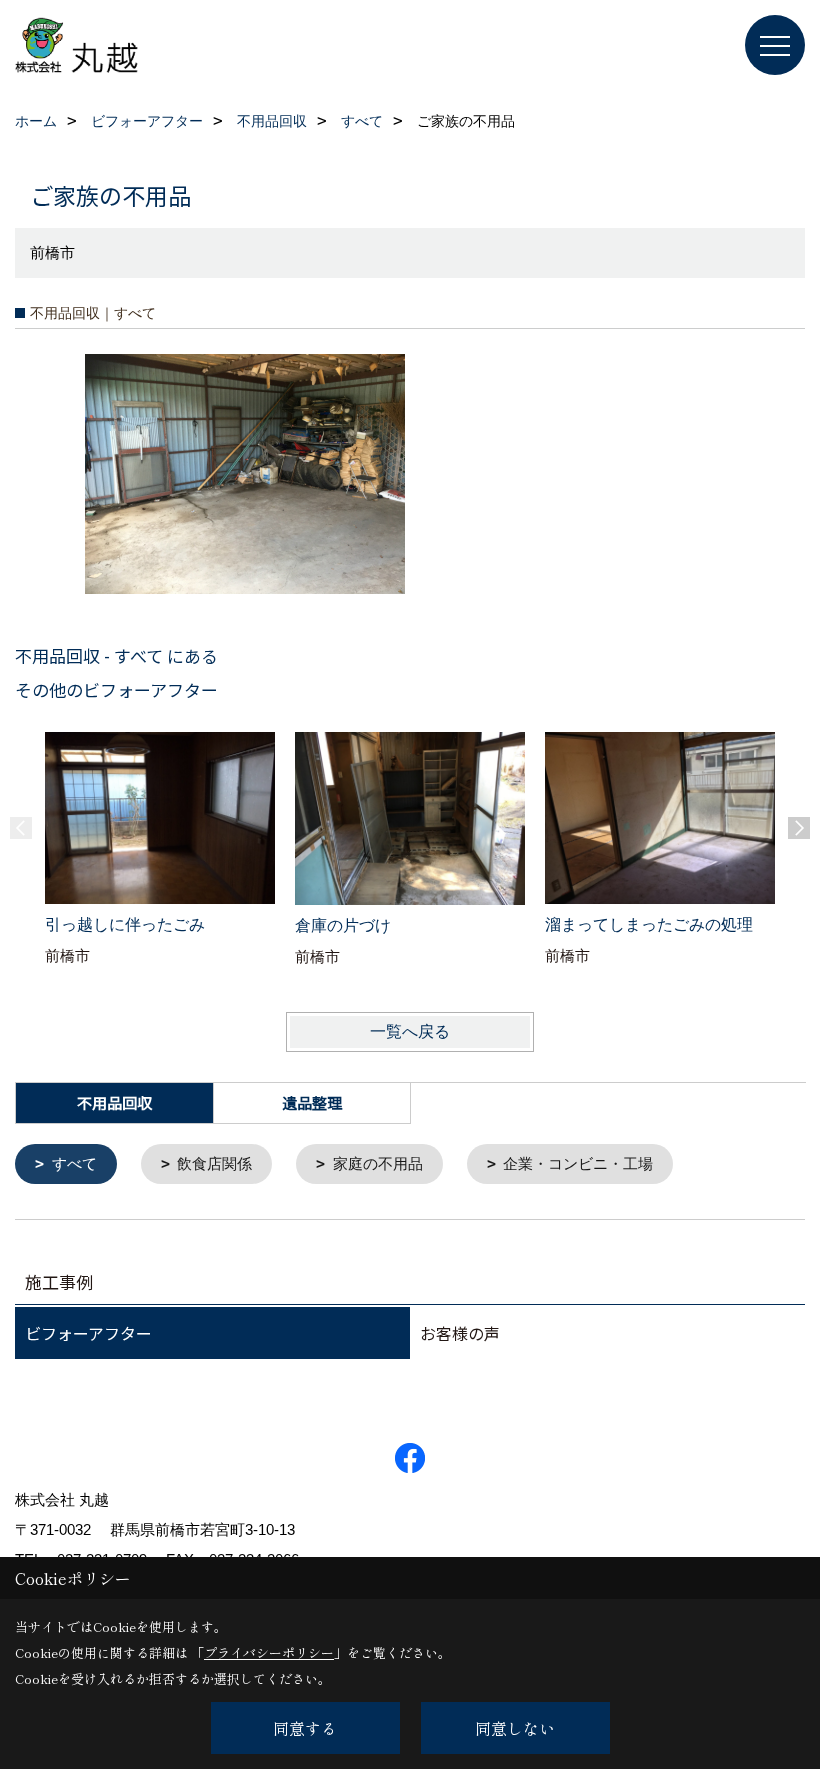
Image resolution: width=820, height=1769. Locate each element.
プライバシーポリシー (269, 1652)
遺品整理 (312, 1102)
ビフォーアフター (88, 1333)
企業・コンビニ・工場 (578, 1163)
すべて (74, 1163)
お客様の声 (460, 1333)
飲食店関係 (214, 1163)
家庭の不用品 (378, 1163)
